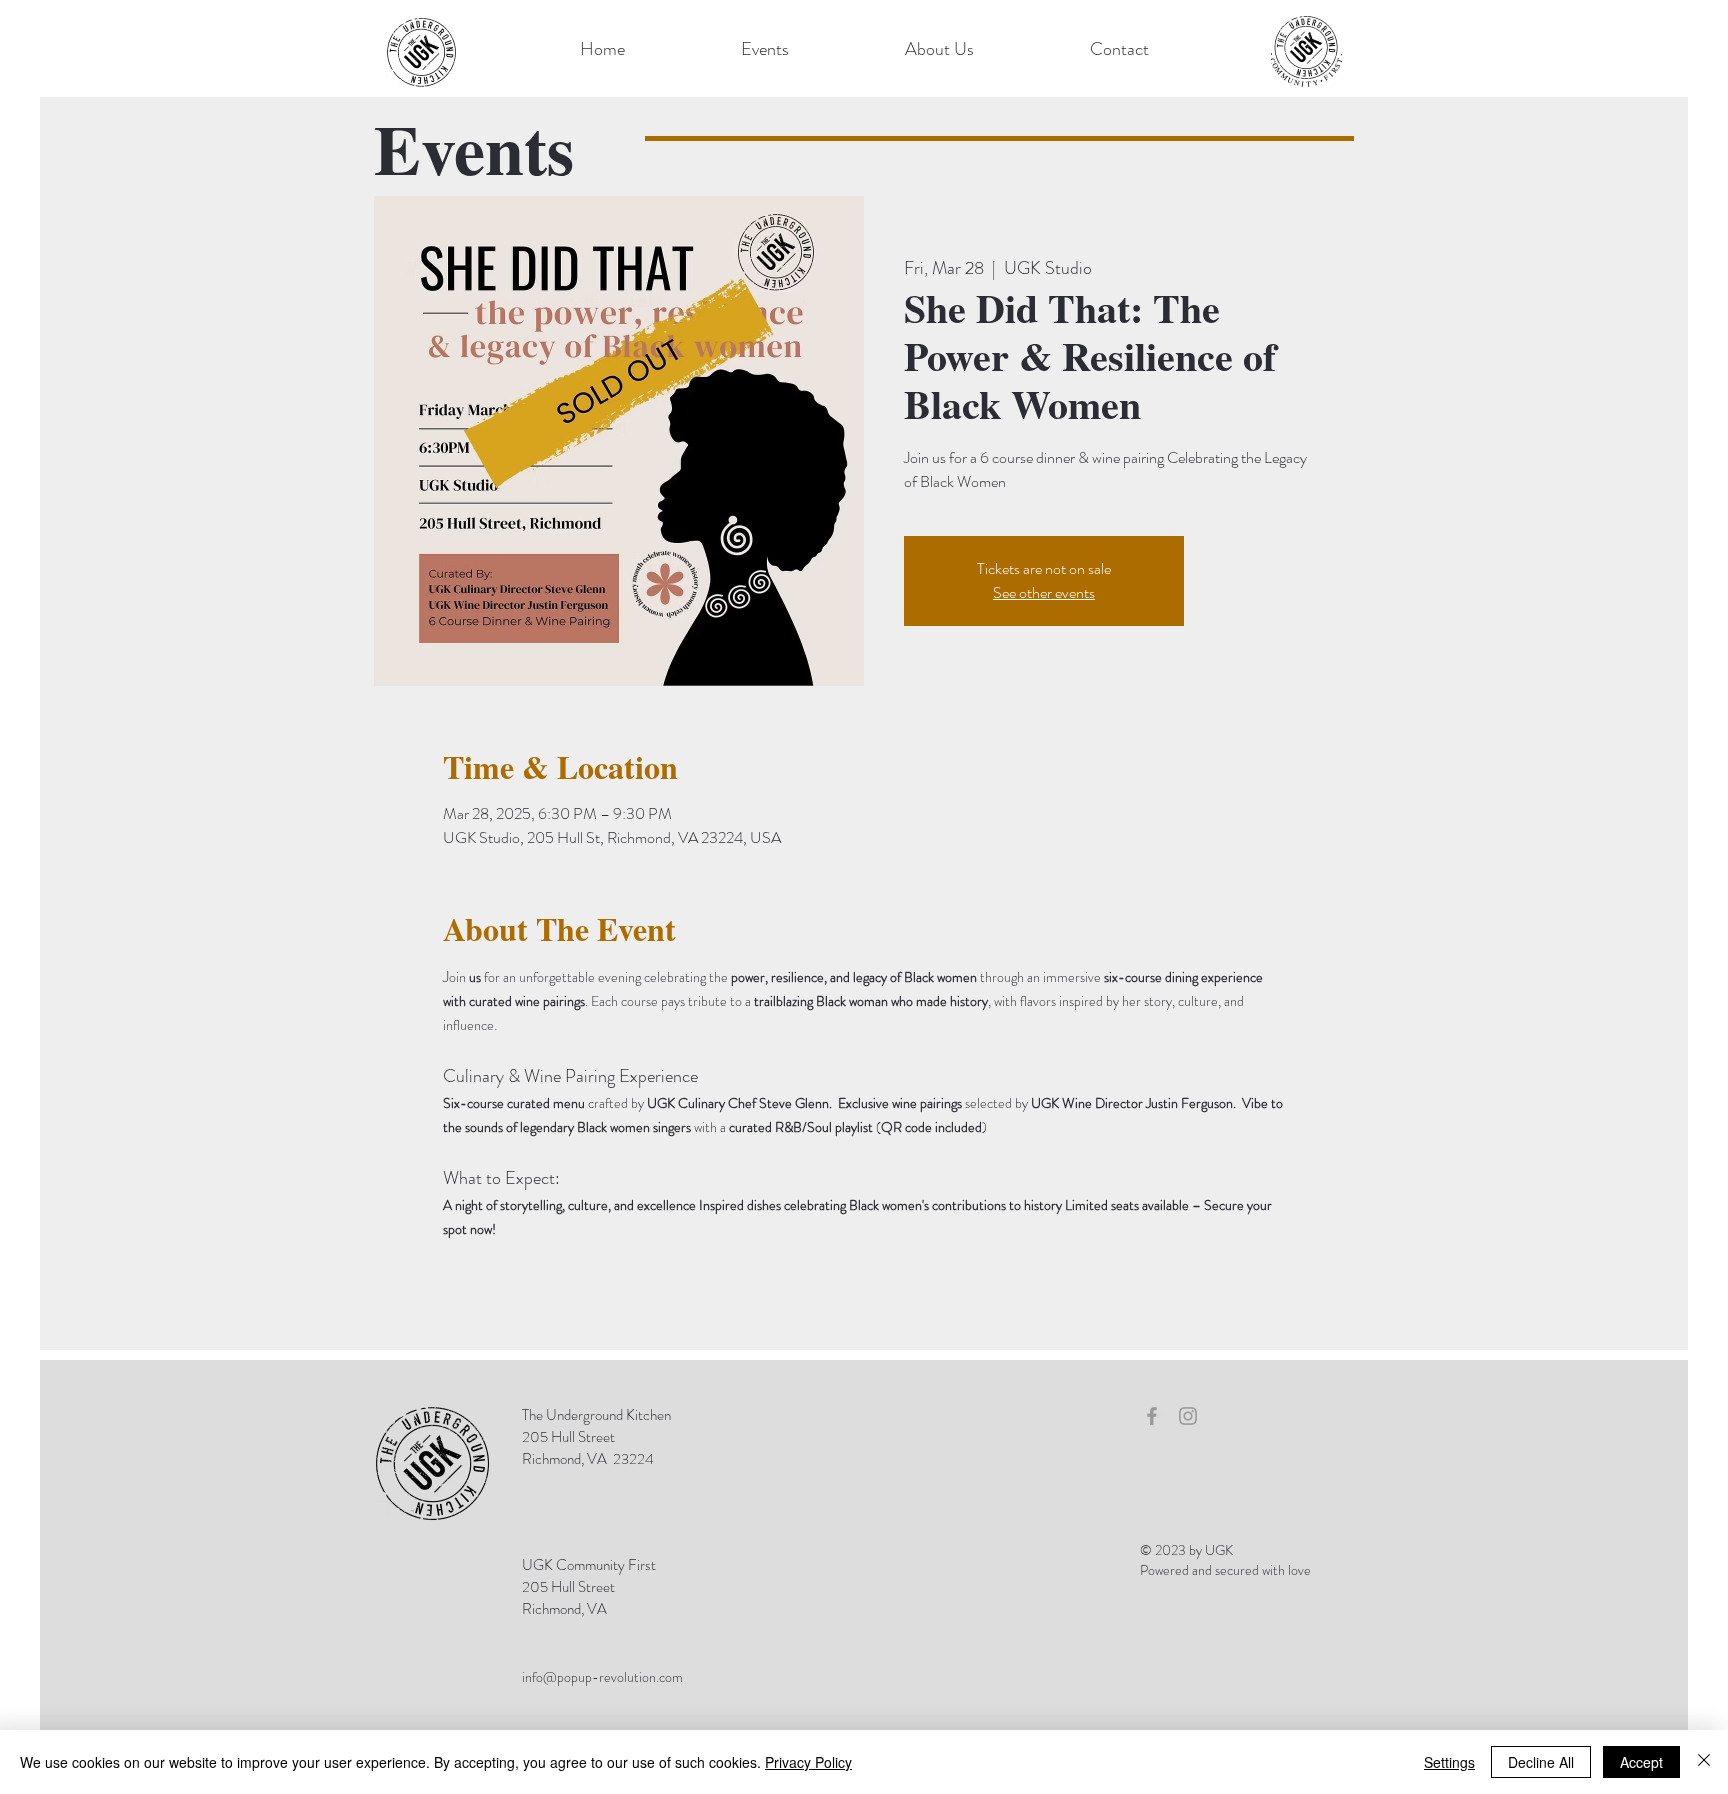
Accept (1641, 1762)
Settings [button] (1449, 1762)
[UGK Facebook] (1152, 1416)
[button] (765, 49)
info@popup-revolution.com (602, 1677)
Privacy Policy (808, 1762)
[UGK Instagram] (1188, 1416)
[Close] (1704, 1762)
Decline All (1541, 1762)
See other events (1044, 592)
